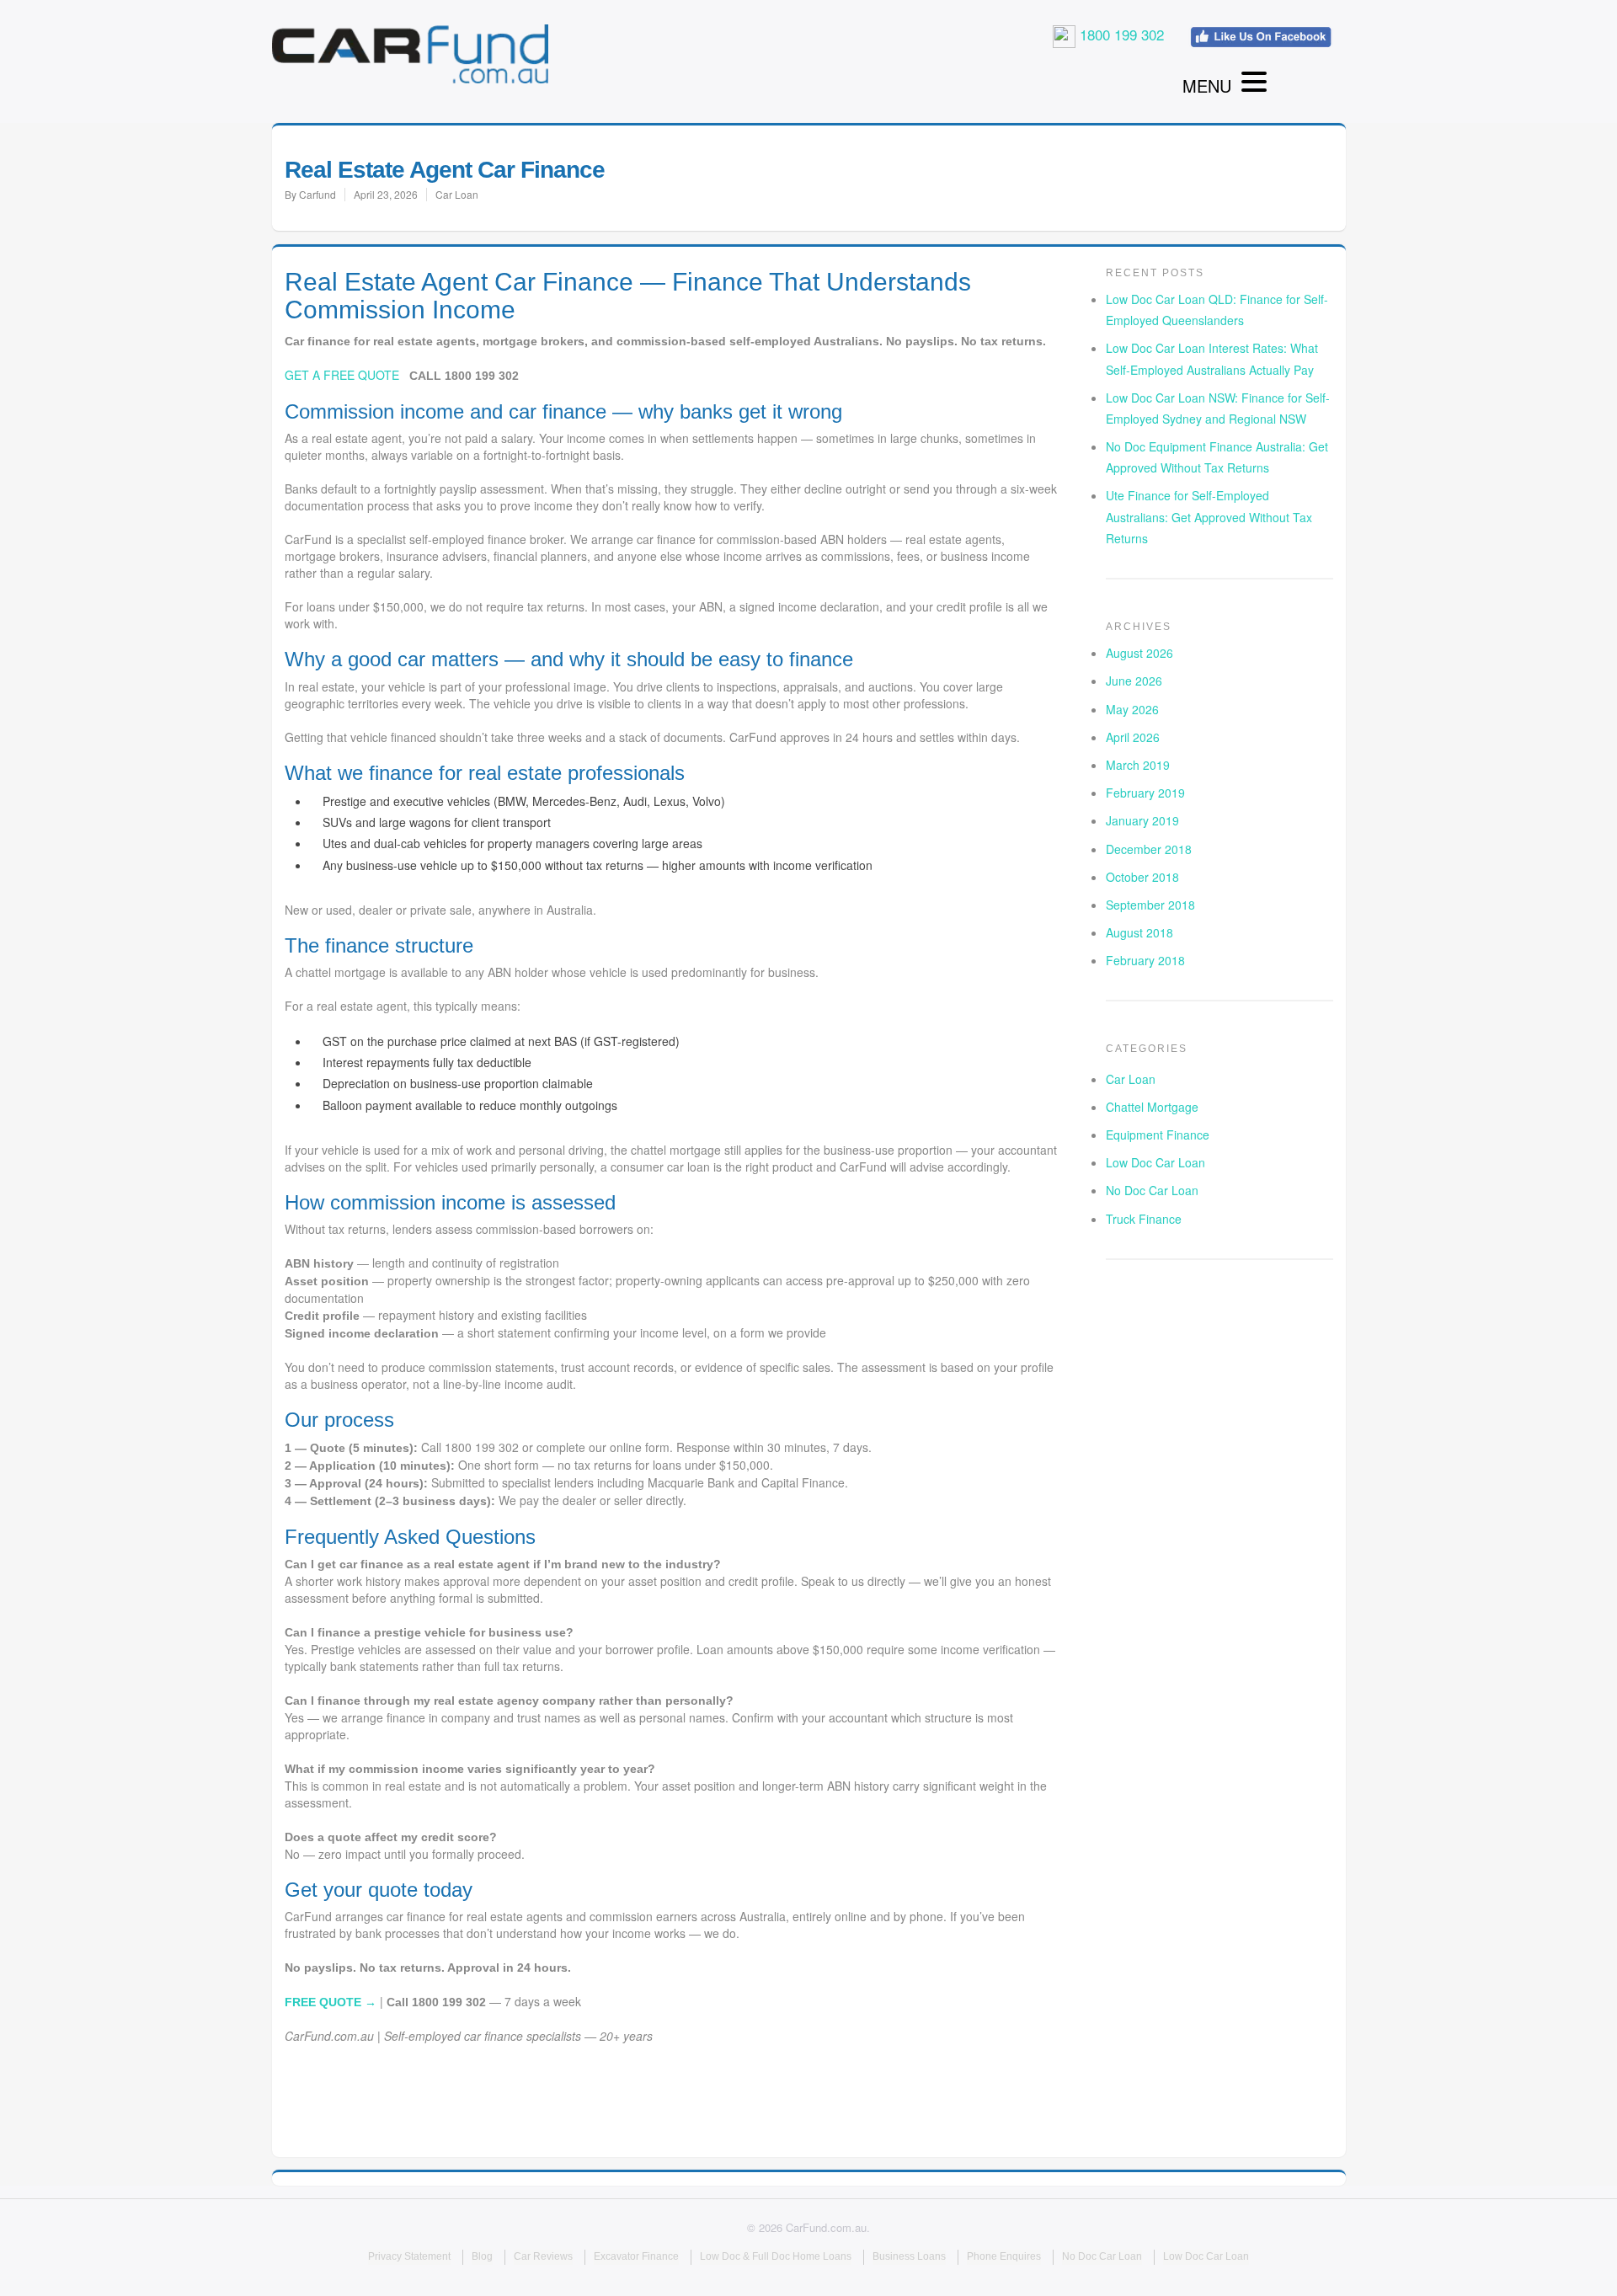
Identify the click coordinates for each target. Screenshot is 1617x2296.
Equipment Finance (1158, 1135)
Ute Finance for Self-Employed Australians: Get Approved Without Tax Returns (1209, 516)
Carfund (318, 194)
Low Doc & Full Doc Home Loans (776, 2256)
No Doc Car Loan (1152, 1190)
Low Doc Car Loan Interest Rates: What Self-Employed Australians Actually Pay (1212, 358)
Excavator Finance (636, 2256)
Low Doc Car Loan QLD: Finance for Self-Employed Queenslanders (1217, 310)
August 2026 (1139, 653)
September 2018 (1150, 905)
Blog (482, 2256)
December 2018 (1149, 849)
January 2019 (1142, 820)
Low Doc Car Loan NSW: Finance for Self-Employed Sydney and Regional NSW (1218, 408)
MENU (1207, 85)
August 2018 (1139, 932)
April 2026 (1133, 737)
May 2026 (1132, 709)
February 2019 (1145, 793)
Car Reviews (543, 2256)
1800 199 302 (1120, 34)
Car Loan (457, 194)
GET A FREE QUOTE (342, 375)
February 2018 (1145, 960)
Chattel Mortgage (1152, 1107)
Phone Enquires (1004, 2256)
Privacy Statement (409, 2256)
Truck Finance (1144, 1219)
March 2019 (1138, 765)
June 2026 (1134, 681)
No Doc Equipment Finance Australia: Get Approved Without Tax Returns (1217, 457)
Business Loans (909, 2256)
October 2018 (1142, 877)
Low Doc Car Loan (1155, 1162)
